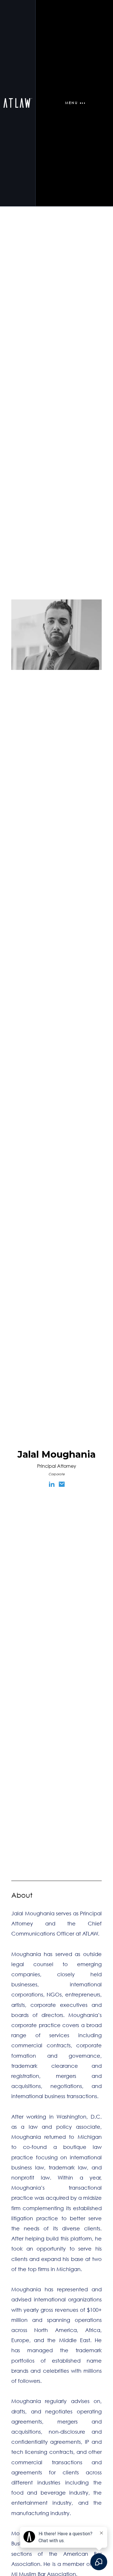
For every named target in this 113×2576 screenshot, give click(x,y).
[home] (18, 103)
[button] (74, 103)
